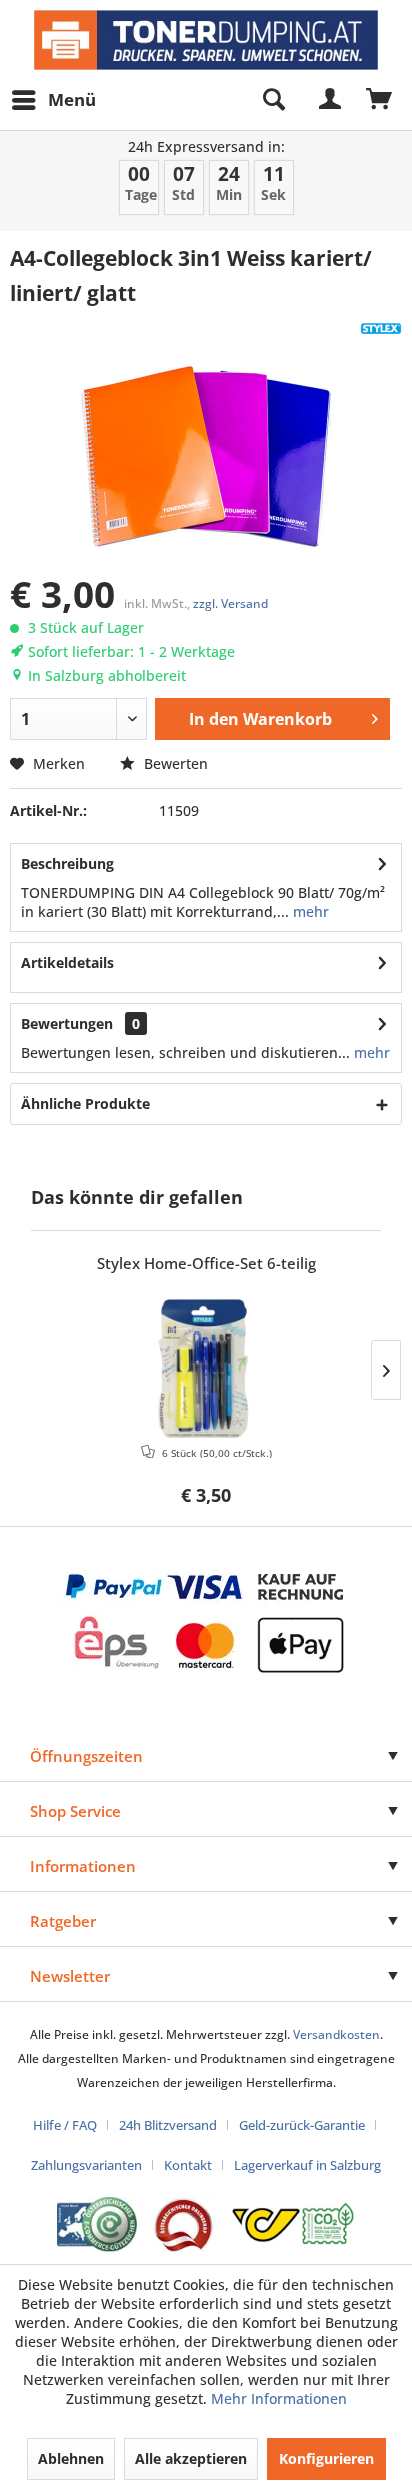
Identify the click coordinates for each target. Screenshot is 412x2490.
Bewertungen (67, 1023)
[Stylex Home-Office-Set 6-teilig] (206, 1368)
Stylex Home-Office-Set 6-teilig (206, 1263)
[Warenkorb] (380, 100)
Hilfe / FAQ (65, 2125)
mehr (309, 911)
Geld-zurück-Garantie (302, 2125)
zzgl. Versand (230, 603)
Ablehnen (71, 2458)
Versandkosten (336, 2034)
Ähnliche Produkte (85, 1103)
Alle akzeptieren (191, 2458)
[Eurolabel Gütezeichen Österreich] (97, 2224)
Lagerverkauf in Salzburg (307, 2165)
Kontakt (188, 2165)
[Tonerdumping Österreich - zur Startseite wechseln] (206, 40)
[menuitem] (53, 100)
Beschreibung (67, 863)
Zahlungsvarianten (86, 2165)
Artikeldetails (67, 962)
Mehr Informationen (279, 2398)
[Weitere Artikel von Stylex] (381, 328)
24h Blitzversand (168, 2125)
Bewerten (174, 763)
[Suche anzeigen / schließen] (273, 100)
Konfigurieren (326, 2458)
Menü (72, 99)
